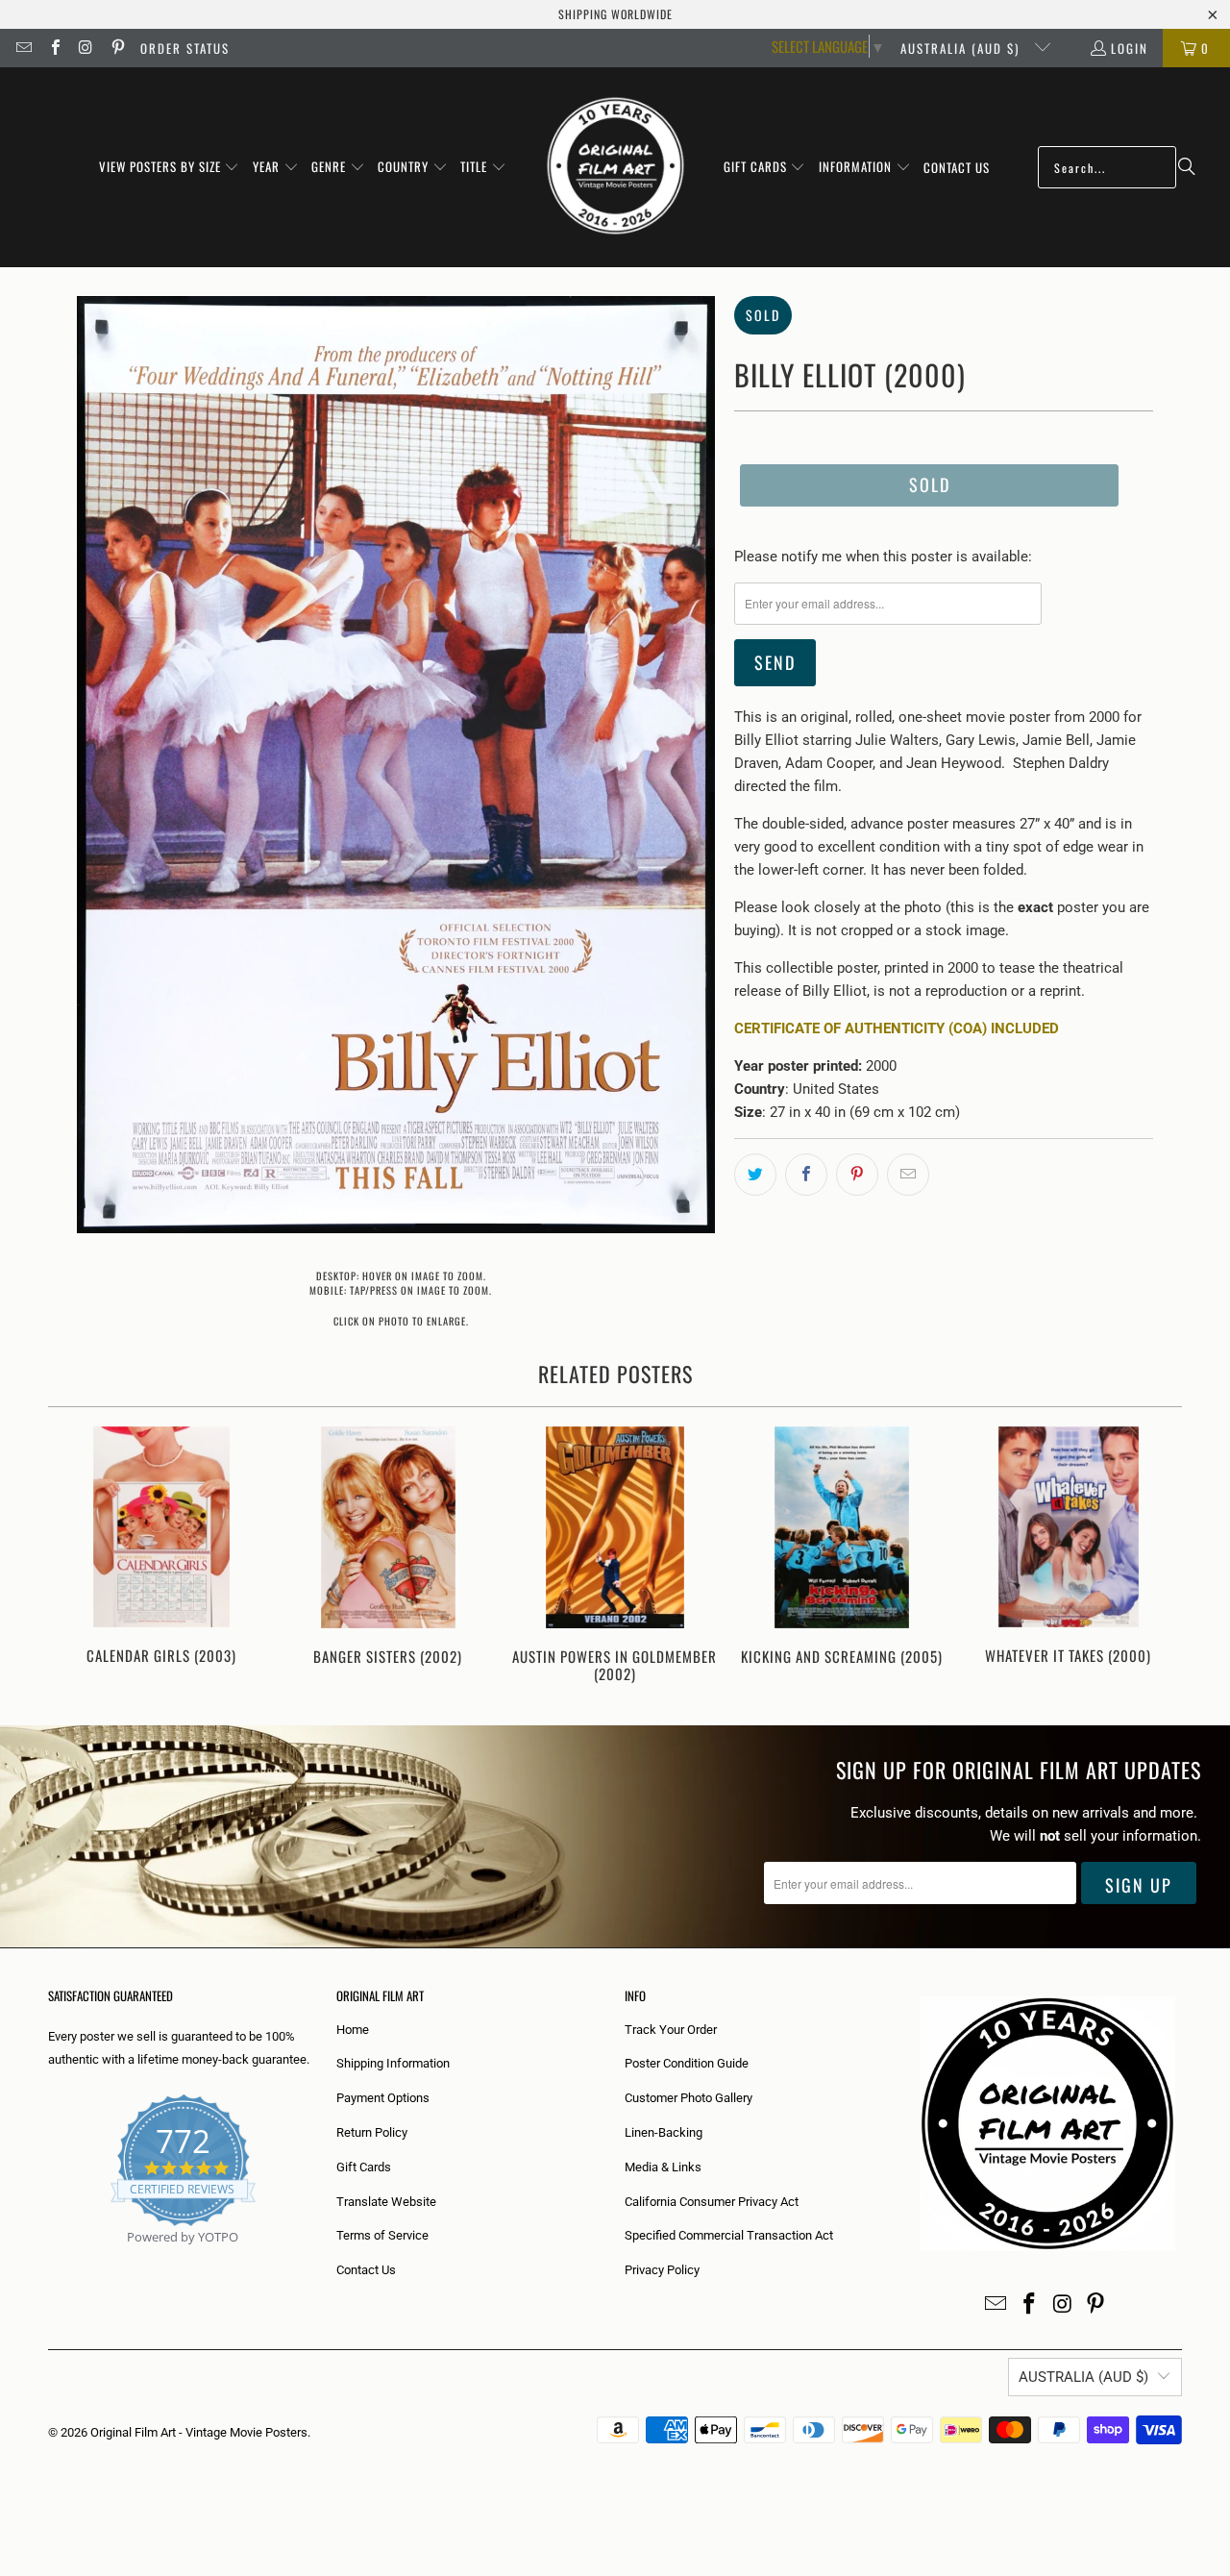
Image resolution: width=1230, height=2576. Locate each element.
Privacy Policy (662, 2270)
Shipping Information (393, 2063)
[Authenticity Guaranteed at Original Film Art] (49, 2259)
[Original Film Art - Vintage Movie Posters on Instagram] (86, 48)
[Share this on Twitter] (755, 1175)
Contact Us (366, 2270)
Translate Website (386, 2202)
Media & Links (663, 2167)
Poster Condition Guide (687, 2063)
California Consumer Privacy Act (712, 2202)
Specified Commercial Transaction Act (729, 2235)
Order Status (185, 48)
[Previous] (75, 1557)
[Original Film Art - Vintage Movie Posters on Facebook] (54, 48)
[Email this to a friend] (908, 1175)
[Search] (1187, 167)
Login (1130, 48)
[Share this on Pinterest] (857, 1175)
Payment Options (383, 2098)
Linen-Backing (664, 2132)
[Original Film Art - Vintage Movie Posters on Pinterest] (116, 48)
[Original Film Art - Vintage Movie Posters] (615, 167)
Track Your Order (671, 2030)
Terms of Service (382, 2235)
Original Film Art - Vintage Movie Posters (199, 2432)
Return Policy (372, 2132)
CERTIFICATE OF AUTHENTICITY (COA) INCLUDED (897, 1028)
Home (353, 2030)
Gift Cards (364, 2167)
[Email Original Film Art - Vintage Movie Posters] (23, 48)
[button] (170, 167)
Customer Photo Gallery (689, 2098)
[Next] (1155, 1557)
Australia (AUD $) (962, 48)
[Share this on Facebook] (806, 1175)
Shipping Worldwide (615, 14)
